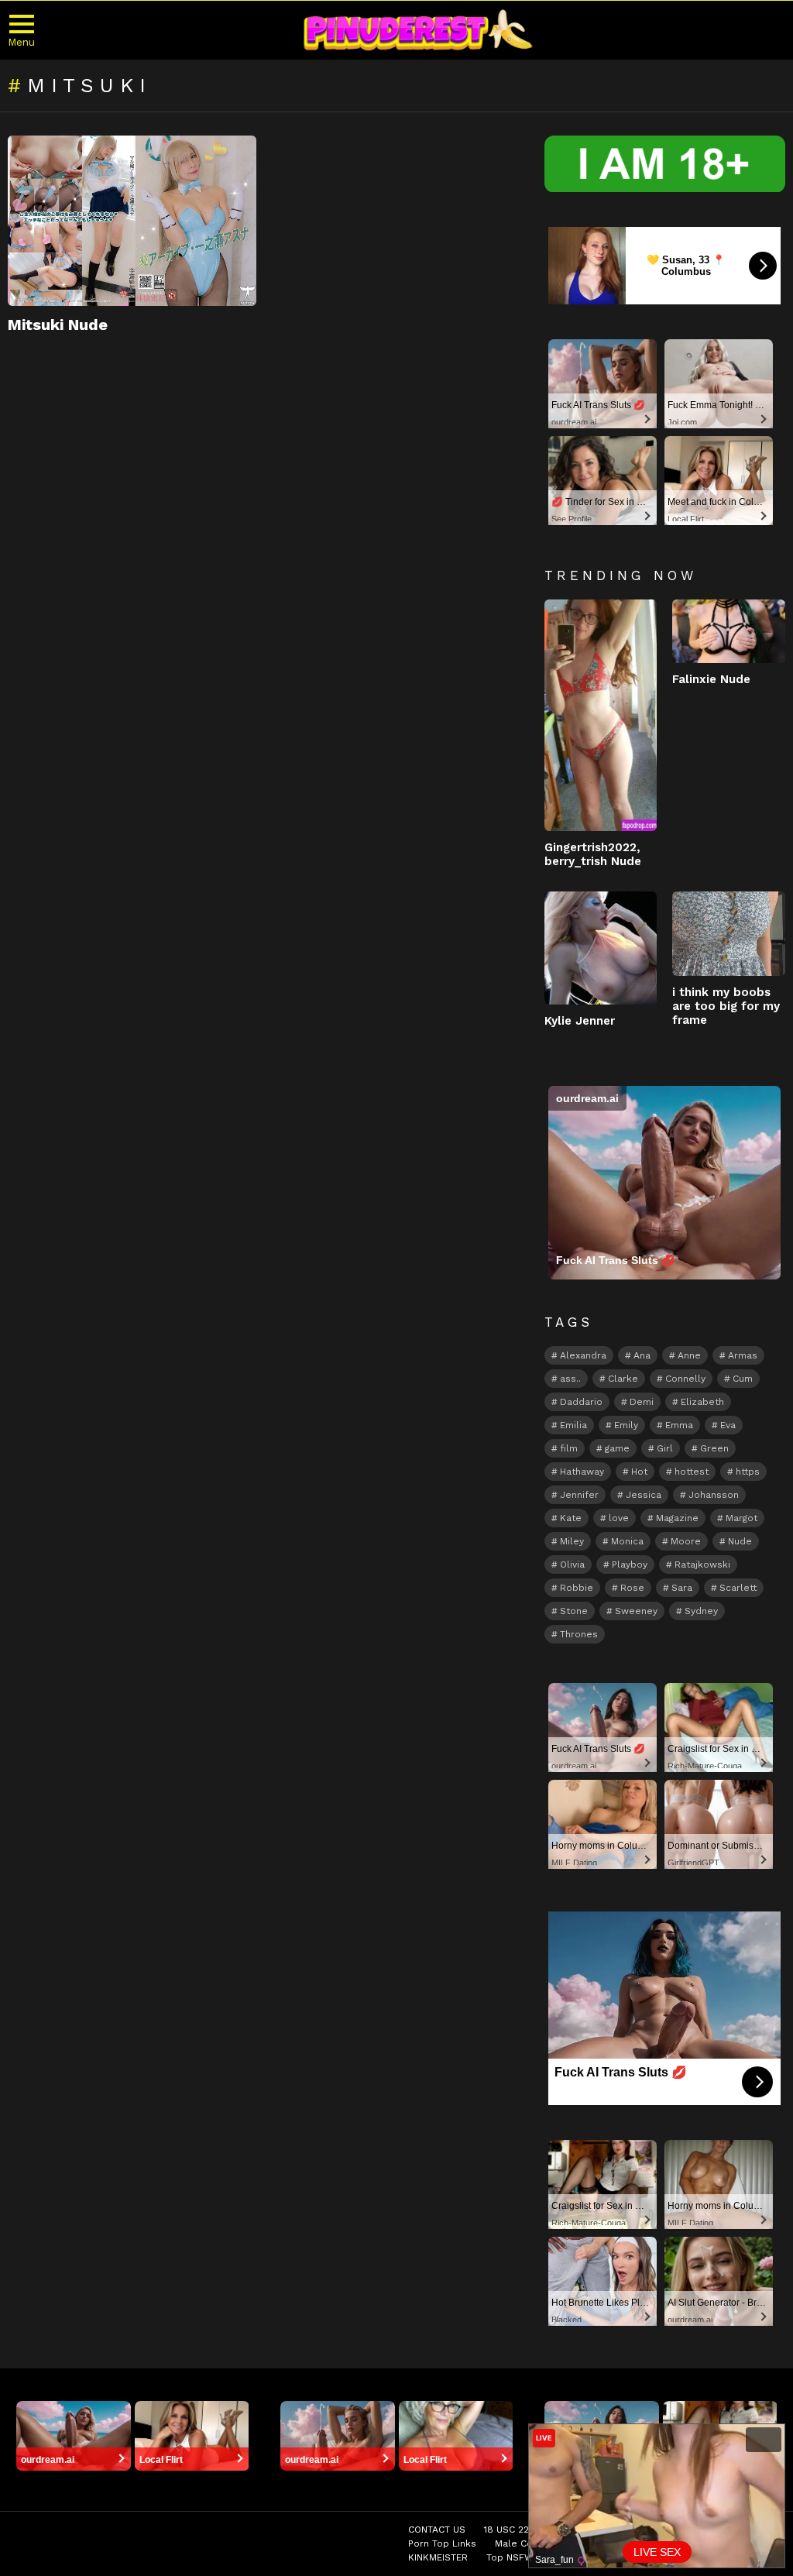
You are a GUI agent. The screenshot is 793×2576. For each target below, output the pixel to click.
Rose (632, 1588)
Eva (728, 1425)
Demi (642, 1402)
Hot (639, 1472)
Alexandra (583, 1355)
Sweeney (636, 1611)
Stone (574, 1611)
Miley (572, 1541)
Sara (682, 1588)
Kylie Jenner (580, 1021)
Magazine (677, 1518)
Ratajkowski (702, 1564)
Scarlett (738, 1588)
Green (714, 1448)
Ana (642, 1355)
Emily (626, 1425)
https (748, 1472)
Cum (743, 1379)
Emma (679, 1425)
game (617, 1448)
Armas (743, 1355)
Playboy (630, 1564)
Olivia (572, 1564)
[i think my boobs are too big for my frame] (729, 933)
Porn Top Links (442, 2543)
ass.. (570, 1379)
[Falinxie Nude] (729, 631)
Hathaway (582, 1472)
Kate (571, 1518)
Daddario (581, 1402)
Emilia (573, 1425)
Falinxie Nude (711, 679)
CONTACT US (437, 2530)
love (619, 1518)
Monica (627, 1541)
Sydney (701, 1611)
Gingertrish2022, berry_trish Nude (593, 854)
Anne (689, 1355)
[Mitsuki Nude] (132, 221)
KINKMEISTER (438, 2557)
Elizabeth (702, 1402)
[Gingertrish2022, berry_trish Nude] (601, 716)
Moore (686, 1541)
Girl (665, 1448)
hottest (692, 1472)
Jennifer (579, 1495)
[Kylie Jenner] (601, 948)
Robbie (577, 1588)
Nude (740, 1541)
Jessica (644, 1495)
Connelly (685, 1379)
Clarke (623, 1379)
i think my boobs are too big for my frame (726, 1006)
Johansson (714, 1495)
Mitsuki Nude (58, 325)
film (569, 1448)
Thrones (579, 1634)
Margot (742, 1518)
